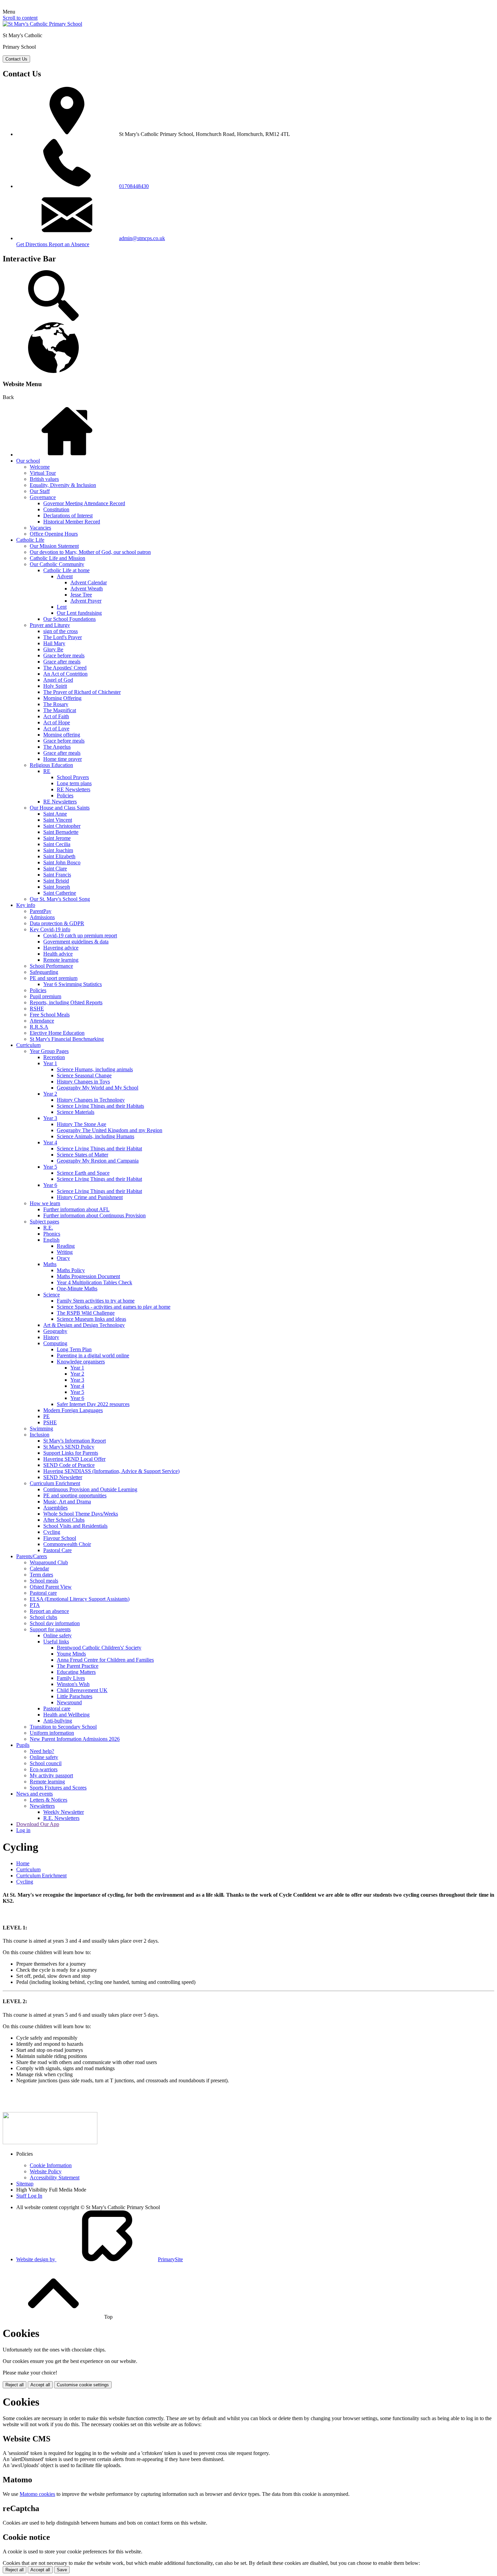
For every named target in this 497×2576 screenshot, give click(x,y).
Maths (50, 1264)
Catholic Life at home (66, 570)
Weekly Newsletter (64, 1812)
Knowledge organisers (81, 1362)
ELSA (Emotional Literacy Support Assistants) (80, 1599)
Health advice (58, 954)
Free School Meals (50, 1015)
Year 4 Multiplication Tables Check (94, 1282)
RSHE (37, 1009)
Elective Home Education (57, 1033)
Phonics (52, 1234)
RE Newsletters (74, 789)
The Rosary (56, 704)
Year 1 (50, 1063)
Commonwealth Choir (67, 1544)
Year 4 (50, 1142)
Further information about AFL (76, 1209)
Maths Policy (71, 1270)
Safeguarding (44, 972)
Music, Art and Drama (67, 1502)
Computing (55, 1343)
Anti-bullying (58, 1721)
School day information (55, 1623)
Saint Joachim (58, 850)
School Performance (51, 966)
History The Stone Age (81, 1124)
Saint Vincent (58, 820)
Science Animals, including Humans (96, 1136)
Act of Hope (57, 722)
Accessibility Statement (55, 2177)
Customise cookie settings (83, 2385)
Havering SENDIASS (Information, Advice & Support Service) (111, 1471)
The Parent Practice (78, 1666)
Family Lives (71, 1678)
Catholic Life (30, 540)
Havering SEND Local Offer (74, 1459)
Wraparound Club (49, 1562)
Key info (26, 905)
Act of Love (56, 729)
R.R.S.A (39, 1027)
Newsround (69, 1702)
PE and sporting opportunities (75, 1495)
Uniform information (52, 1733)
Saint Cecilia (57, 844)
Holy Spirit (55, 686)
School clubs (43, 1617)
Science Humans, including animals (95, 1069)
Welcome (40, 467)
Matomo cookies (37, 2494)
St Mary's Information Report (75, 1441)
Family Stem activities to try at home (96, 1301)
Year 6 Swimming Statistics (73, 984)
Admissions (42, 917)
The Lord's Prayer (63, 637)
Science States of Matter (82, 1155)
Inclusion (40, 1435)
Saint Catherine (60, 893)
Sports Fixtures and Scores (58, 1788)
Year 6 (50, 1185)
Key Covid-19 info (50, 929)
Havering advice (61, 948)
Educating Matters (76, 1672)
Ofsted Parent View (51, 1587)
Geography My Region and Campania (98, 1161)
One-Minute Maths (77, 1289)
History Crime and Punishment (90, 1197)
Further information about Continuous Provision (94, 1215)
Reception (54, 1057)
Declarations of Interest (68, 516)
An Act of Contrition (65, 674)
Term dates (41, 1575)
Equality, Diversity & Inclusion (63, 485)
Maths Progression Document (88, 1276)
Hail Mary (54, 643)
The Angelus (57, 747)
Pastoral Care (57, 1550)
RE (47, 771)
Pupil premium (45, 996)
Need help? (42, 1751)
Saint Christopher (62, 826)
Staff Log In (29, 2196)
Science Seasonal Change (84, 1075)
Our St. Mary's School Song (60, 899)
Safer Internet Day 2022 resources (93, 1404)
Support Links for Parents (71, 1453)
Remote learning (61, 960)
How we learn (45, 1203)
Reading (66, 1246)
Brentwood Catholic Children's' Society (99, 1648)
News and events (34, 1794)
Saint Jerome (57, 838)
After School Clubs (64, 1520)
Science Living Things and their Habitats (100, 1106)
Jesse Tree (81, 595)
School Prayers (73, 777)
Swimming (41, 1428)
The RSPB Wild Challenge (86, 1313)
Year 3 (50, 1118)
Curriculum (28, 1045)
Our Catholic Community (57, 564)
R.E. (48, 1228)
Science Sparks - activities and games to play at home (114, 1307)
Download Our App (38, 1824)
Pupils (23, 1745)
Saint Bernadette (61, 832)
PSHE (50, 1422)
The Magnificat (60, 710)
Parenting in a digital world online (93, 1355)
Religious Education (51, 765)
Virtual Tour (43, 473)
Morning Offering (62, 698)
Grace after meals (62, 662)
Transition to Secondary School (63, 1727)
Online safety (57, 1635)
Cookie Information (51, 2165)
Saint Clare (55, 869)
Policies (65, 795)
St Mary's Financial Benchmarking (67, 1039)
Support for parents (50, 1629)
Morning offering (62, 735)
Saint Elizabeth (59, 856)
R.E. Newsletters (61, 1818)
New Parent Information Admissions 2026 (75, 1739)
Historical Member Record (72, 522)
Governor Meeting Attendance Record (84, 503)
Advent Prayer (86, 601)
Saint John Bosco (62, 862)
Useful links (56, 1642)
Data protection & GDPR (57, 923)
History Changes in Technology (91, 1100)
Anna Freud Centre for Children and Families (105, 1660)
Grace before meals (64, 655)
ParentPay (41, 911)
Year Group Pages (49, 1051)
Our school (28, 461)
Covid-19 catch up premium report (80, 935)
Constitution (56, 509)
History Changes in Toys (83, 1082)
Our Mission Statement (54, 546)
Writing (65, 1252)
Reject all (15, 2385)
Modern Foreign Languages (73, 1410)
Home (23, 1863)
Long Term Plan (74, 1349)
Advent (65, 576)
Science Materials (76, 1112)
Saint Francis (57, 875)
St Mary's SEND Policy (69, 1447)
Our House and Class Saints (60, 808)
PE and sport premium (54, 978)
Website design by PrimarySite (100, 2259)
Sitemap (25, 2184)
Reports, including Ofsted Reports (66, 1002)
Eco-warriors (44, 1769)
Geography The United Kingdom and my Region (110, 1130)
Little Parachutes (75, 1696)
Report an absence (49, 1611)
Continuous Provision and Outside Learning (90, 1489)
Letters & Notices (49, 1800)
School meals (44, 1581)
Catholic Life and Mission (57, 558)
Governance (43, 497)
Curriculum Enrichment (55, 1483)
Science (52, 1295)
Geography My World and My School (98, 1088)
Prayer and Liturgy (50, 625)
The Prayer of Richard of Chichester (82, 692)
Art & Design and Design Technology (84, 1325)
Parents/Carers (32, 1556)
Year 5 (50, 1167)
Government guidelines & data (76, 942)
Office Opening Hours (54, 534)
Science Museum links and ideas (91, 1319)
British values (44, 479)
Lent (62, 607)
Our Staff (40, 491)
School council (46, 1763)
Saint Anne (55, 814)
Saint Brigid (56, 881)
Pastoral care (43, 1593)
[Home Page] (42, 24)
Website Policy (46, 2171)
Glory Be (53, 649)
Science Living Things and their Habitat (99, 1149)
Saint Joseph (57, 887)
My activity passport (51, 1775)
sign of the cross (61, 631)
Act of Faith (56, 716)
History (51, 1337)
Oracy (63, 1258)
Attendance (42, 1021)
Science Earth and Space (83, 1173)
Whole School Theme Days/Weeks (81, 1514)
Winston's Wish (73, 1684)
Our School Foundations (69, 619)
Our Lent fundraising (79, 613)
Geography (55, 1331)
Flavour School (60, 1538)
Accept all (40, 2385)
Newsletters (42, 1806)
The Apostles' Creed (65, 668)
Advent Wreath (87, 589)
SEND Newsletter (63, 1477)
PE (46, 1416)
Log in (23, 1830)
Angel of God (58, 680)
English (51, 1240)
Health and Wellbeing (66, 1715)
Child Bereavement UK (82, 1690)
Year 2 (50, 1094)
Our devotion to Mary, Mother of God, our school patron (90, 552)
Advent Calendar (89, 582)
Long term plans (74, 783)
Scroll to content (20, 18)
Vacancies (40, 528)
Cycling (52, 1532)
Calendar (39, 1568)
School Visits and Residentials (75, 1526)
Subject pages (44, 1222)
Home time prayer (63, 759)
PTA (35, 1605)
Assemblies (55, 1508)
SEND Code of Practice (69, 1465)
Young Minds (71, 1654)
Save (62, 2570)
